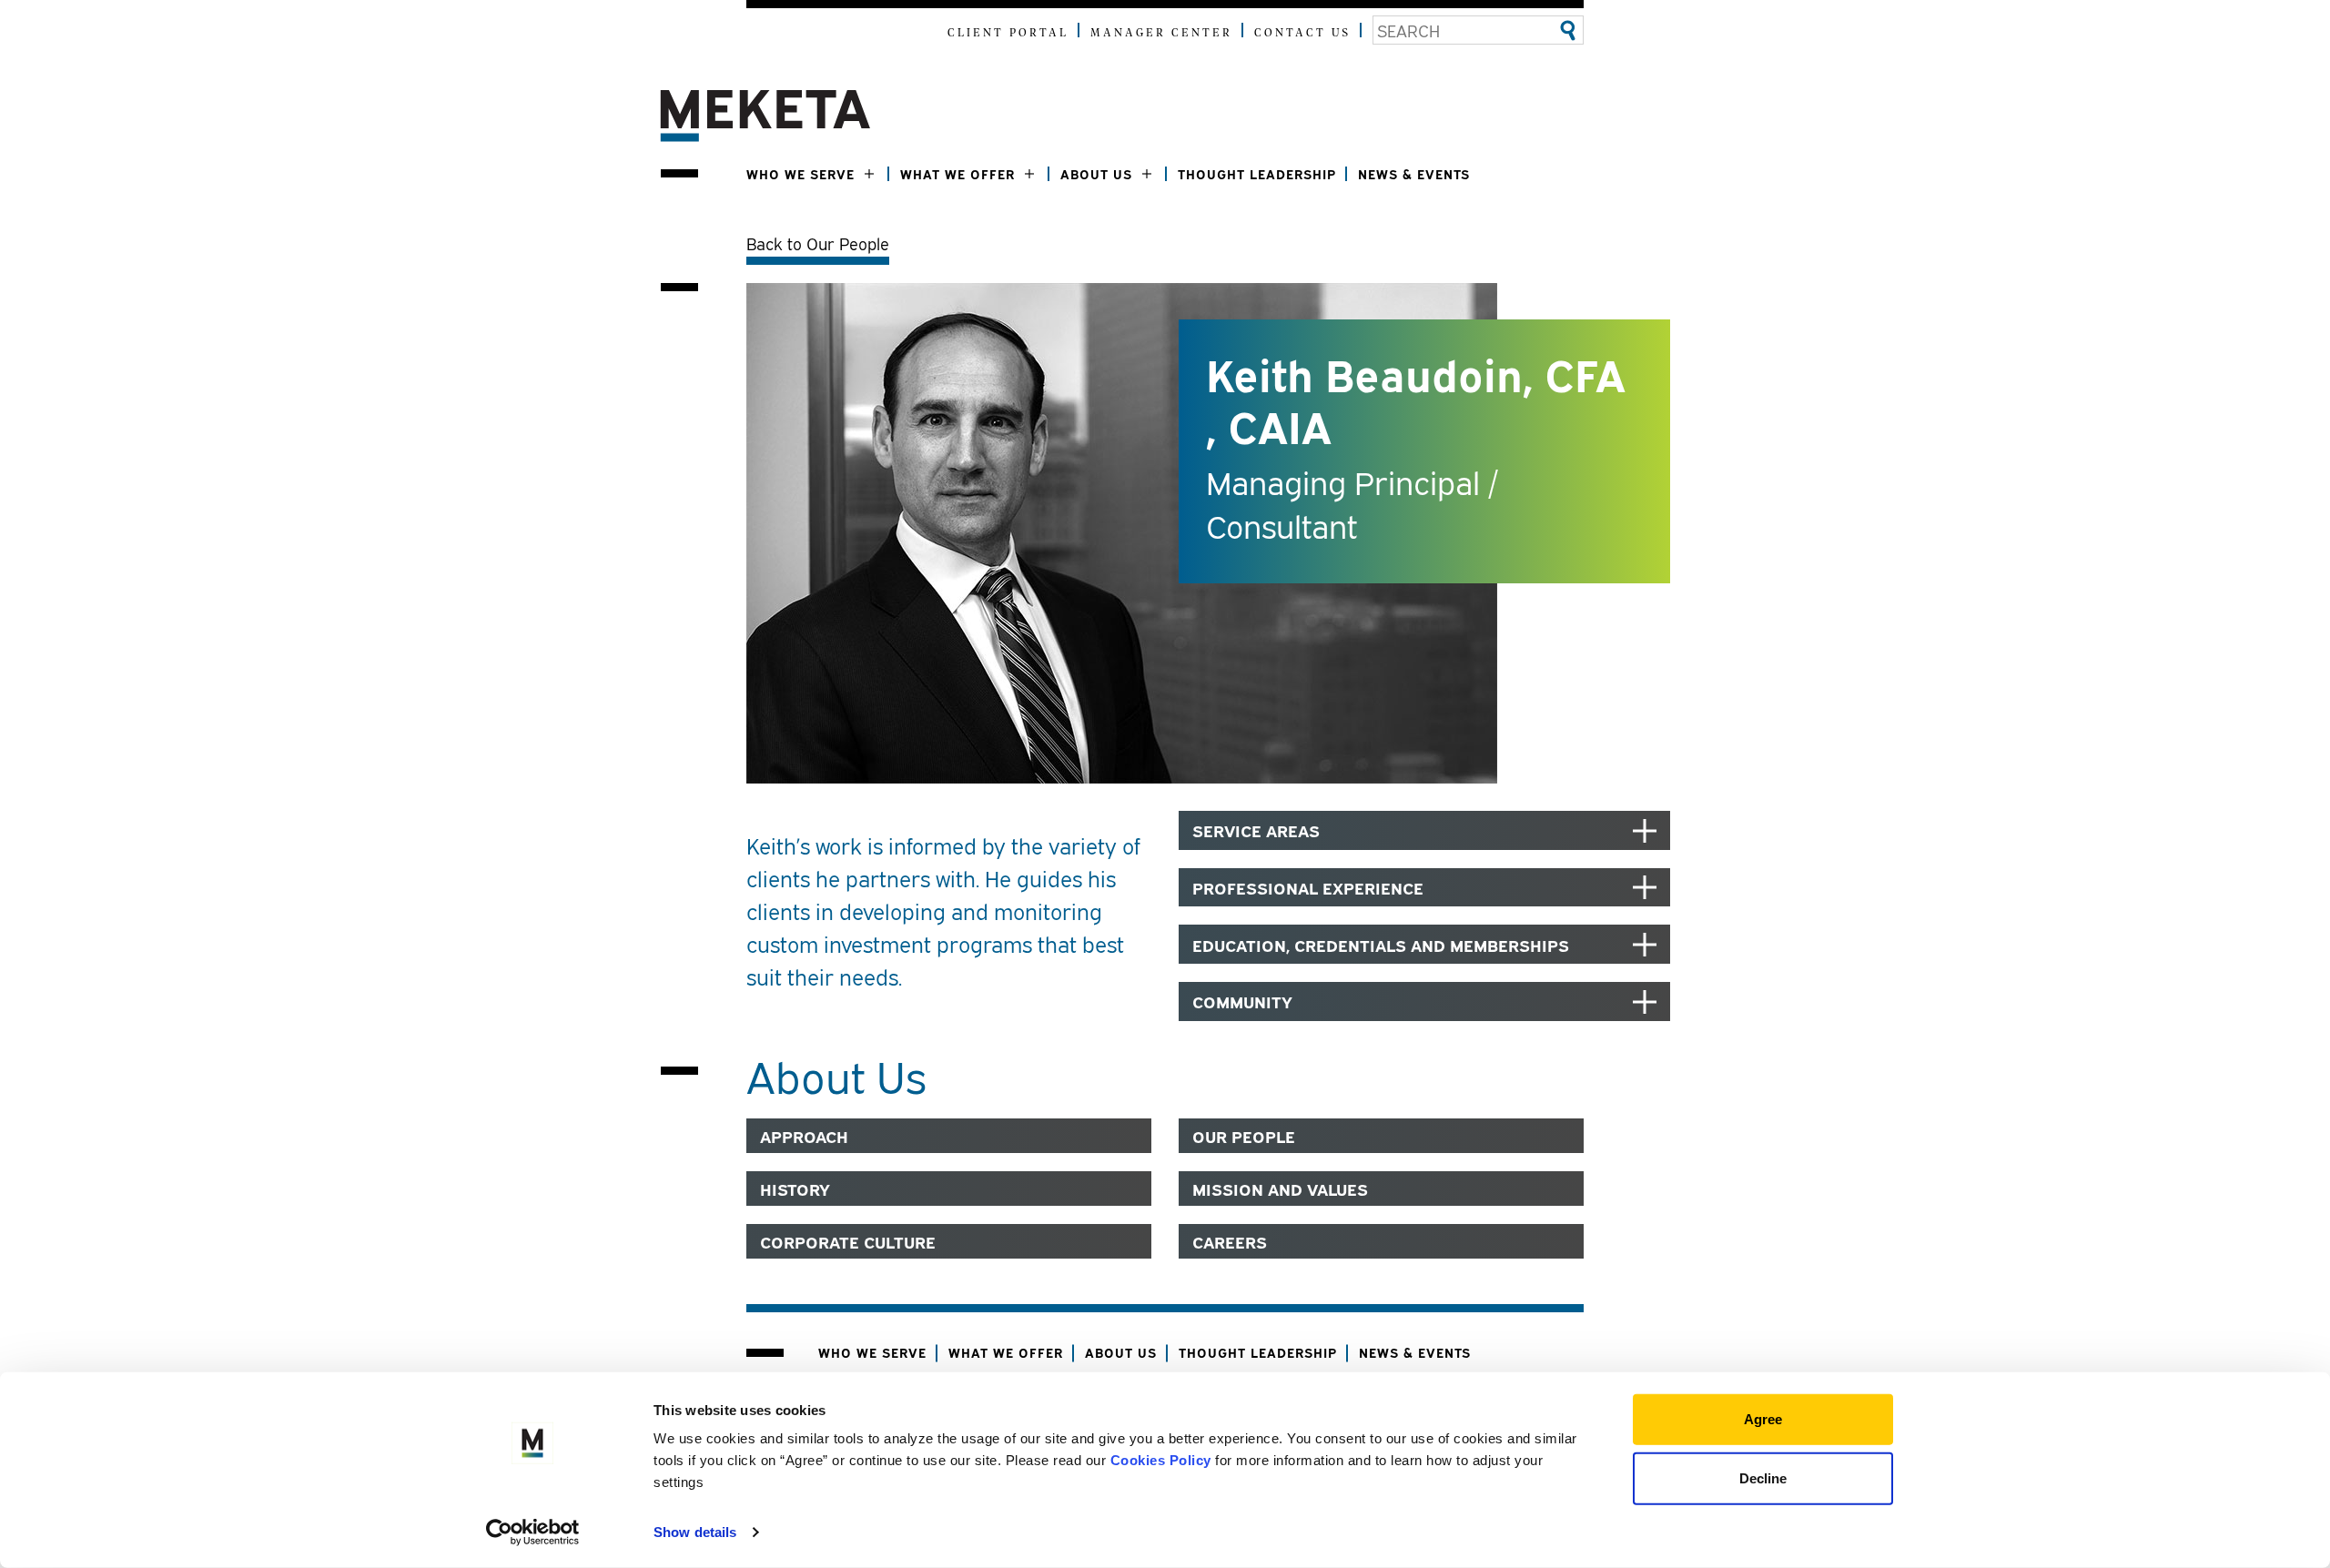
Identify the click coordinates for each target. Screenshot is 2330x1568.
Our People (1244, 1136)
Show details (695, 1532)
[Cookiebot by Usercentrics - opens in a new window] (533, 1533)
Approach (804, 1136)
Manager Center (1161, 33)
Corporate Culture (848, 1241)
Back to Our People (818, 243)
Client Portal (1008, 33)
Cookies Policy (1161, 1460)
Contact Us (1302, 33)
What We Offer (957, 173)
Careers (1230, 1241)
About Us (1096, 173)
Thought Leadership (1257, 173)
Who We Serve (800, 173)
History (795, 1189)
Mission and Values (1280, 1189)
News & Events (1414, 173)
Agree (1763, 1419)
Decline (1763, 1477)
